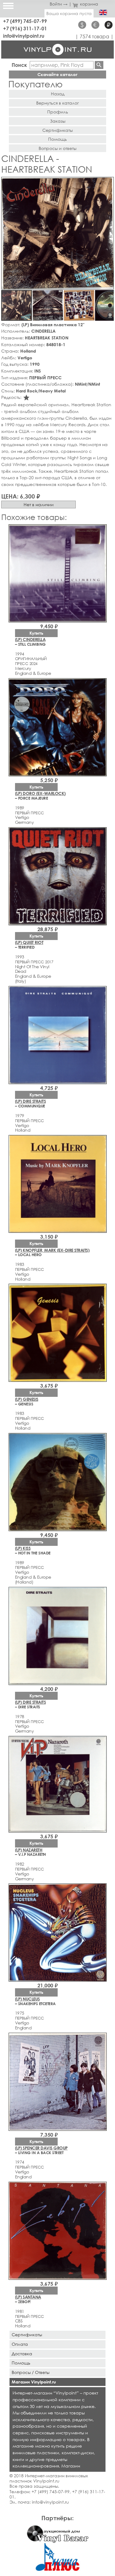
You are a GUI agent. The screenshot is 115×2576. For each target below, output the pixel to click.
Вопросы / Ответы (31, 2372)
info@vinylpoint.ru (24, 36)
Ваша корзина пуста (69, 13)
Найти (99, 65)
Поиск (19, 65)
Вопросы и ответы (57, 148)
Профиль (58, 112)
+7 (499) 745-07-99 (25, 21)
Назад (58, 94)
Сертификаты (57, 130)
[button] (108, 183)
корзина (89, 4)
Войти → (59, 4)
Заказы (58, 121)
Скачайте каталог (57, 74)
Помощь (57, 139)
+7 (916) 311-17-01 (25, 28)
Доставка (22, 2354)
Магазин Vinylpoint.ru (34, 2382)
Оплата (20, 2344)
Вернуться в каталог (57, 103)
